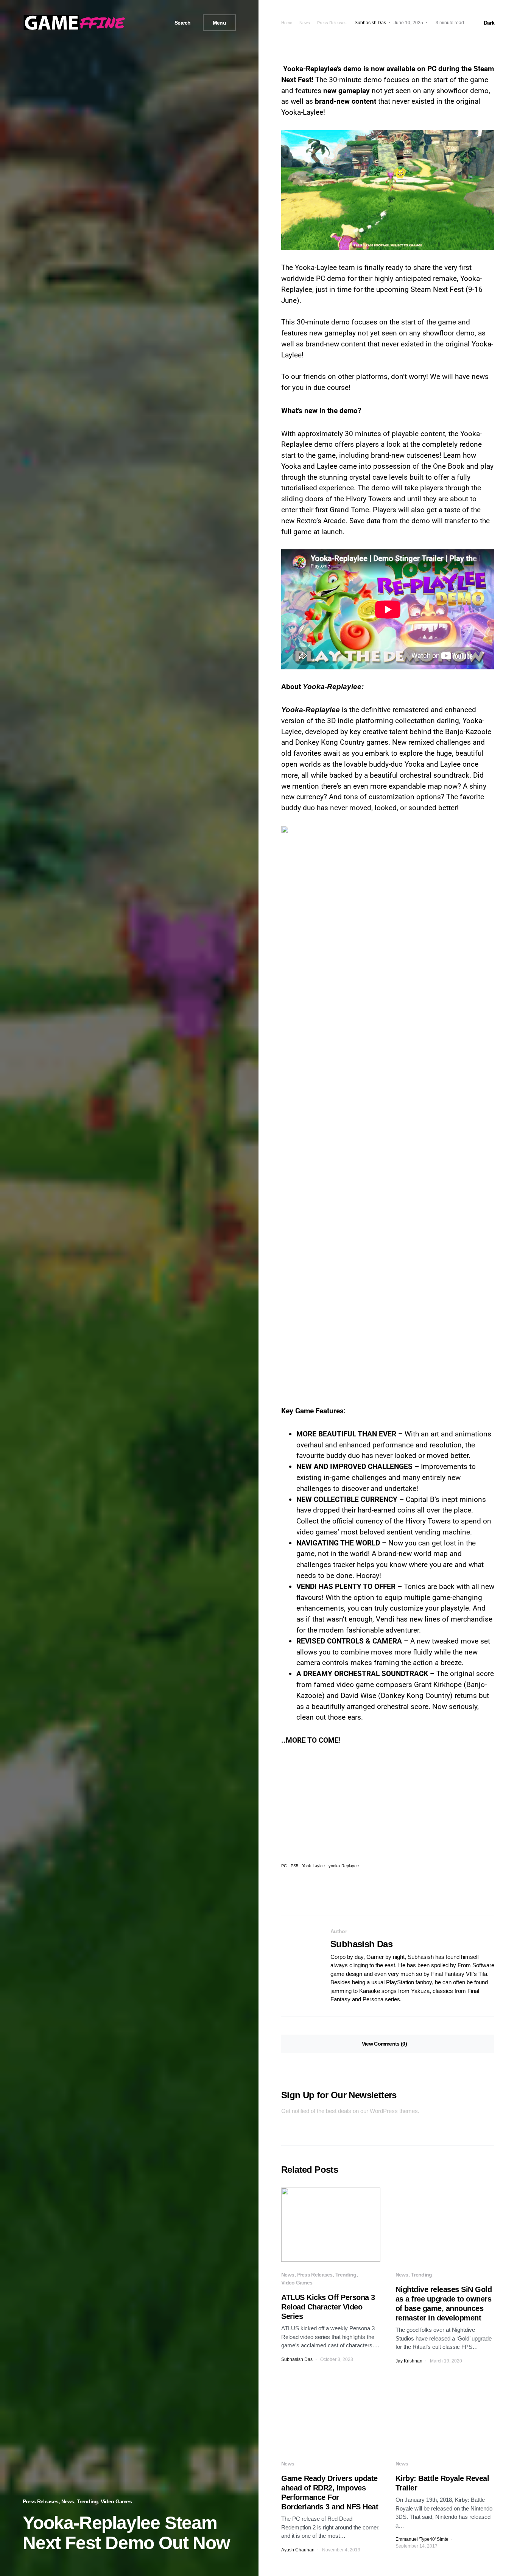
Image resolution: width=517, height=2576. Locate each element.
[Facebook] (137, 23)
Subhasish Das (361, 1944)
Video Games (116, 2501)
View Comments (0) (384, 2044)
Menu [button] (219, 23)
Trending (87, 2501)
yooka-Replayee (344, 1866)
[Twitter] (145, 23)
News (68, 2501)
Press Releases (40, 2501)
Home (287, 23)
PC (284, 1866)
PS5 (294, 1866)
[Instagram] (154, 23)
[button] (180, 23)
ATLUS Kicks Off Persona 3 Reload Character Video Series (328, 2307)
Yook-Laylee (313, 1866)
